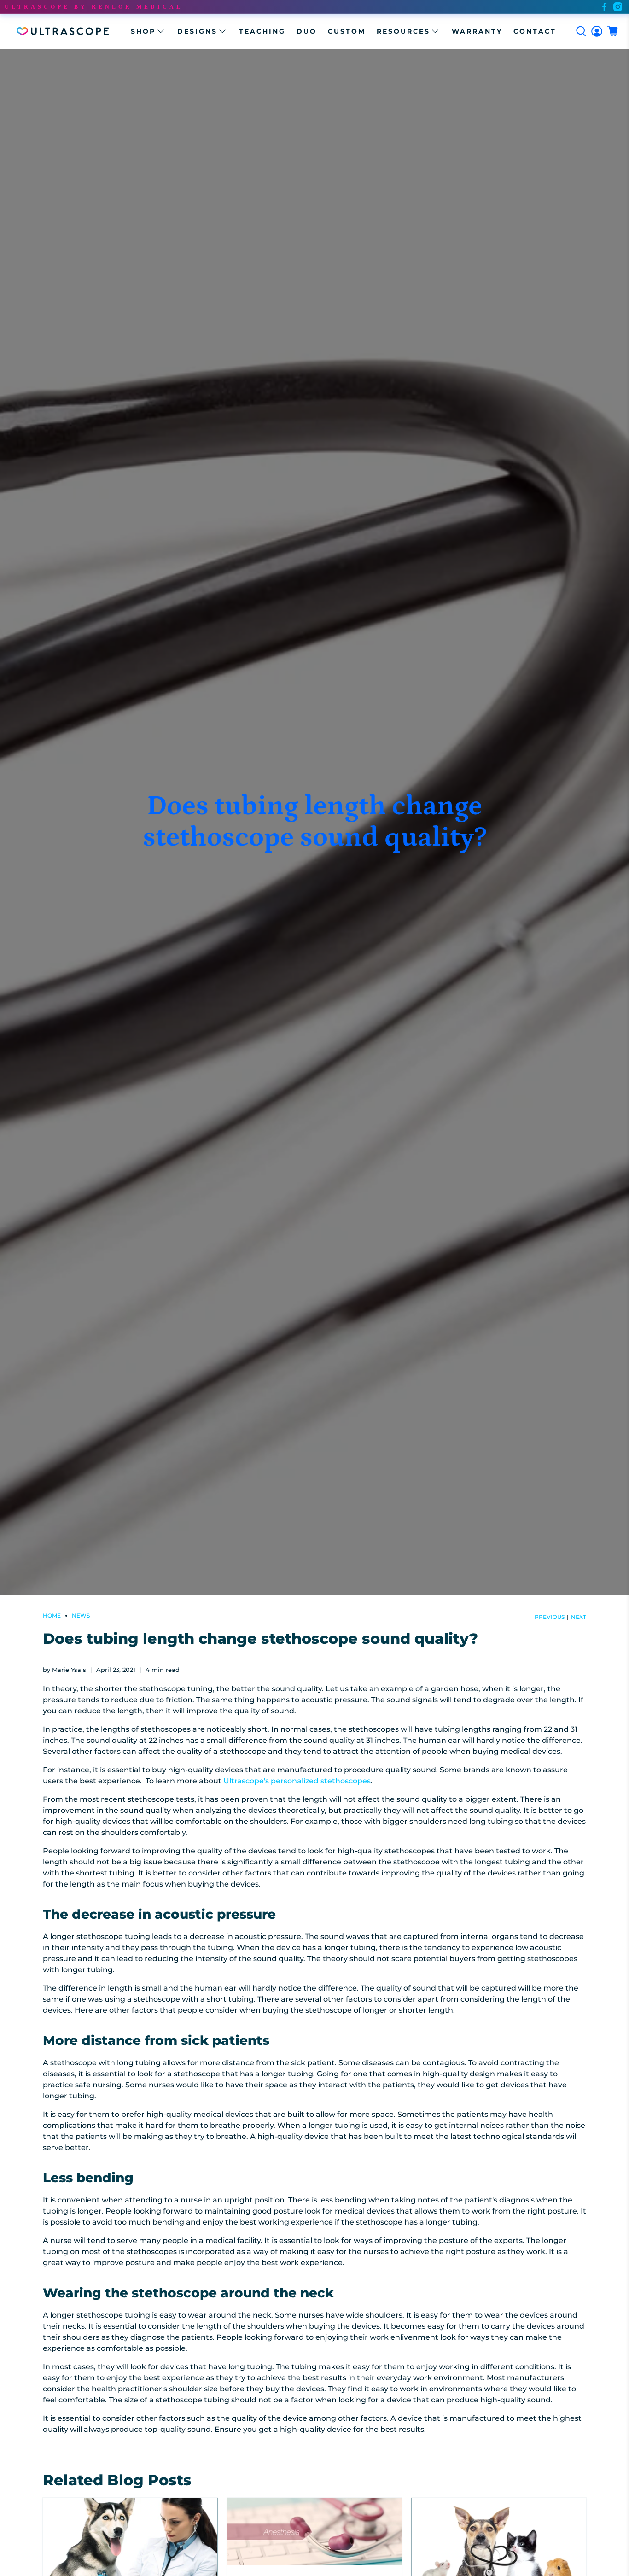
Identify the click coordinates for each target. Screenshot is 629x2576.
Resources (403, 31)
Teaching (262, 31)
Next (579, 1617)
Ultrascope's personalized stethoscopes (297, 1781)
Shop (143, 31)
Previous (550, 1617)
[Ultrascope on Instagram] (618, 7)
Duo (307, 31)
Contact (535, 31)
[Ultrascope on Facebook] (604, 7)
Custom (347, 31)
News (81, 1616)
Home (52, 1616)
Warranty (477, 31)
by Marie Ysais (64, 1670)
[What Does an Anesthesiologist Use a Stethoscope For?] (314, 2532)
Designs (197, 31)
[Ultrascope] (63, 31)
